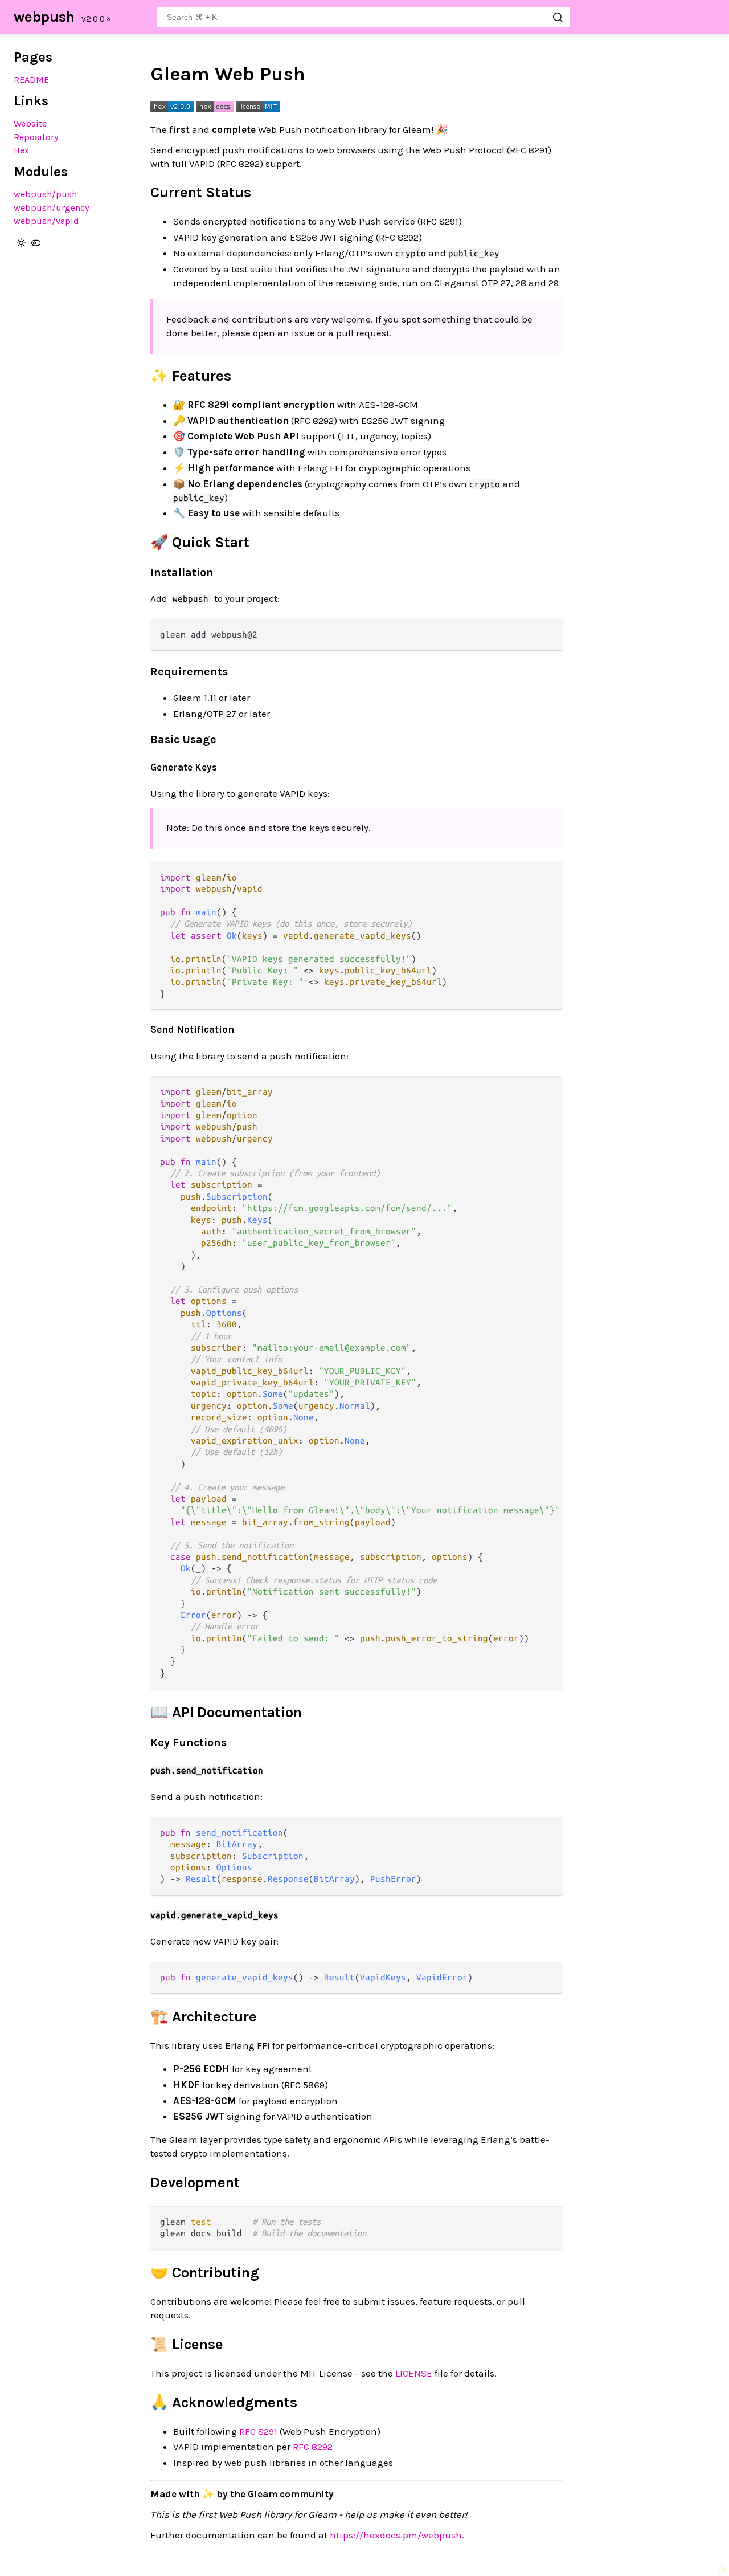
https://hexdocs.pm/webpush (396, 2535)
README (31, 80)
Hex (21, 150)
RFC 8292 (313, 2447)
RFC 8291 (258, 2431)
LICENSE (414, 2373)
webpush (44, 17)
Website (30, 123)
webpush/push (45, 194)
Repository (36, 137)
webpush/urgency (52, 208)
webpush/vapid (46, 221)
